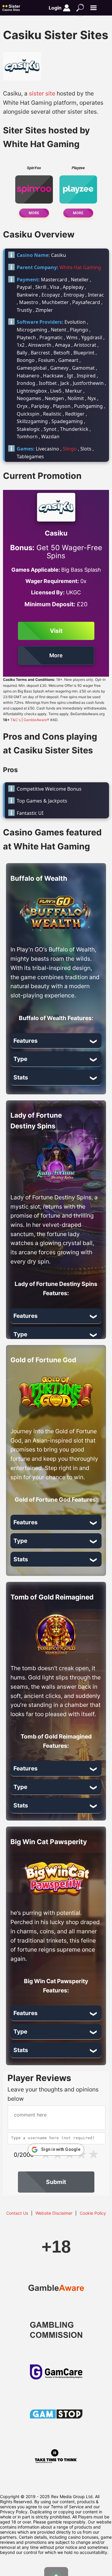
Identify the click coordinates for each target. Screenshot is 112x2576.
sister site (42, 93)
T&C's (16, 720)
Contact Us (17, 2213)
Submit (56, 2182)
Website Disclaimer (54, 2213)
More (34, 213)
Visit (56, 631)
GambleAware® (36, 720)
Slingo (70, 449)
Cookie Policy (93, 2213)
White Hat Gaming (80, 267)
